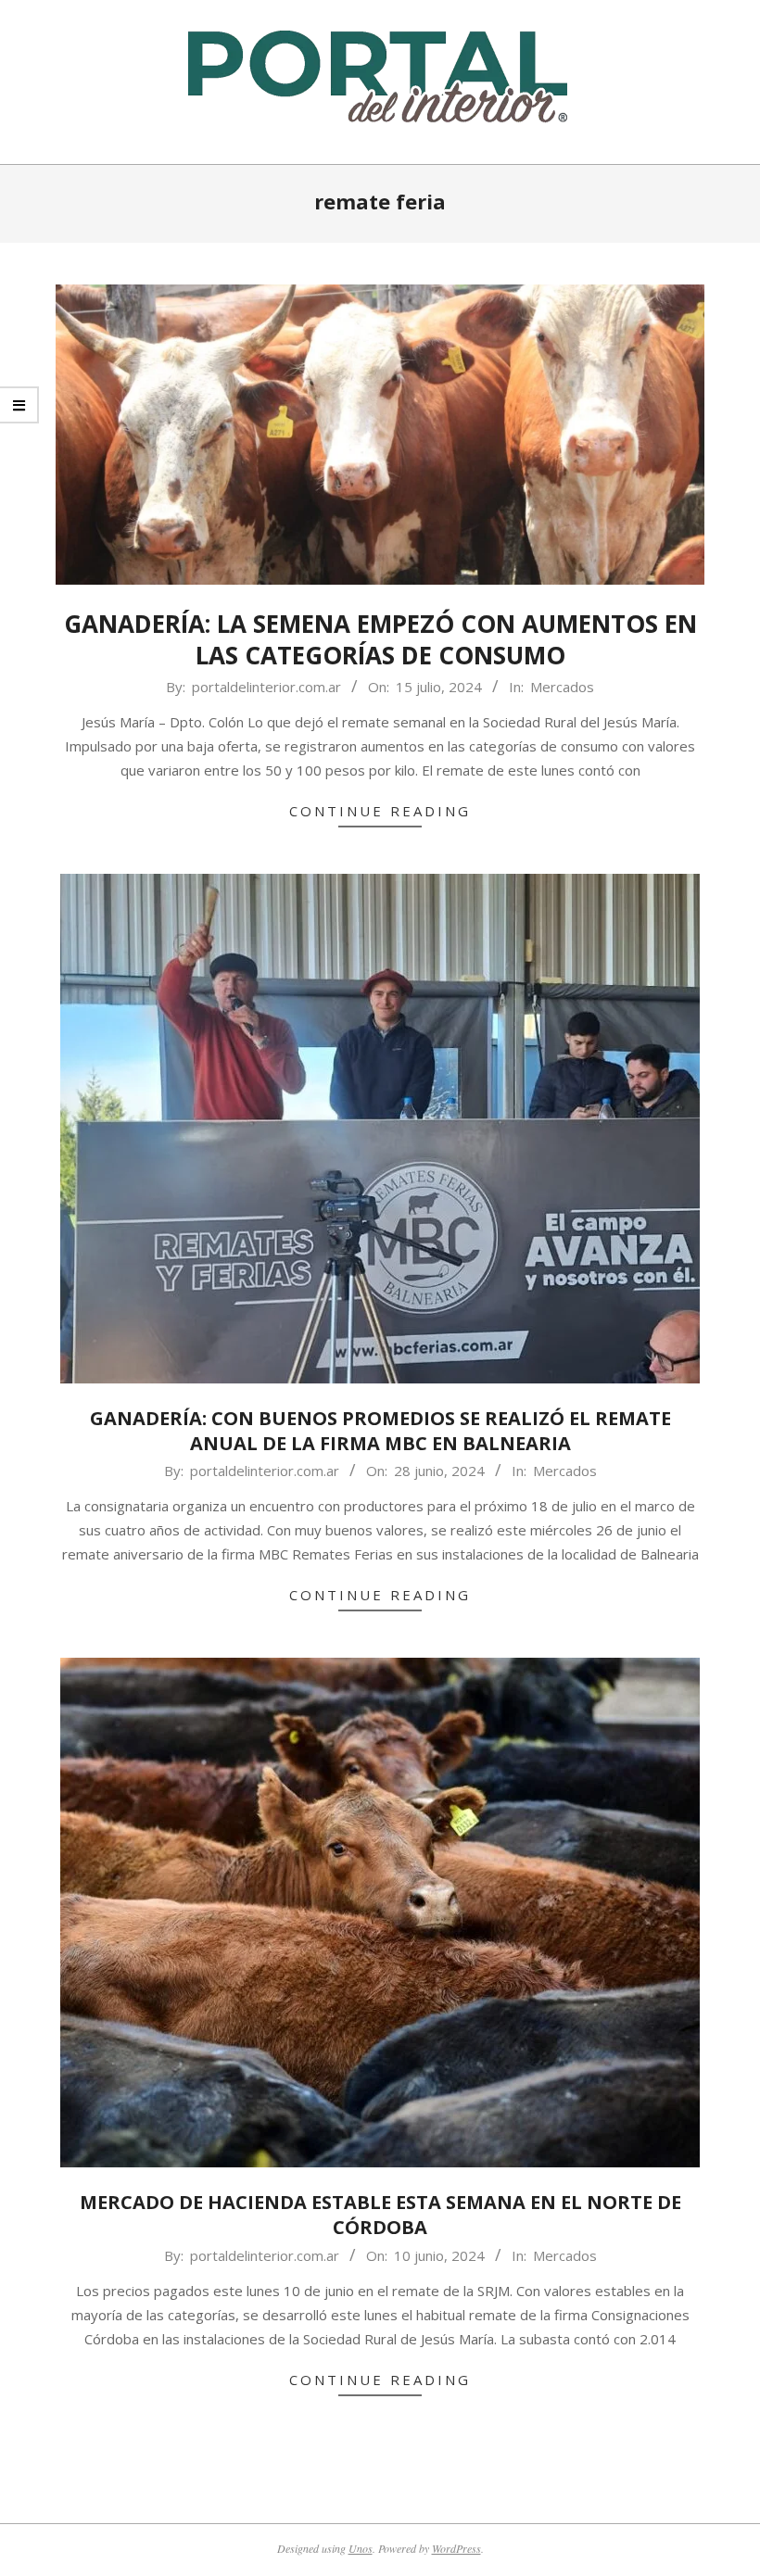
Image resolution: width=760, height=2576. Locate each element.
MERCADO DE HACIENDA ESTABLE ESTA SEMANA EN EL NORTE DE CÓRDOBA (380, 2215)
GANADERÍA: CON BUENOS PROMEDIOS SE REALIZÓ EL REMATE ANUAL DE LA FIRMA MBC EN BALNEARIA (380, 1431)
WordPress (456, 2548)
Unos (361, 2548)
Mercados (562, 687)
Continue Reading (380, 811)
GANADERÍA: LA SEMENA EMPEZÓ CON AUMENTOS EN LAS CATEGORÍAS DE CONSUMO (380, 640)
